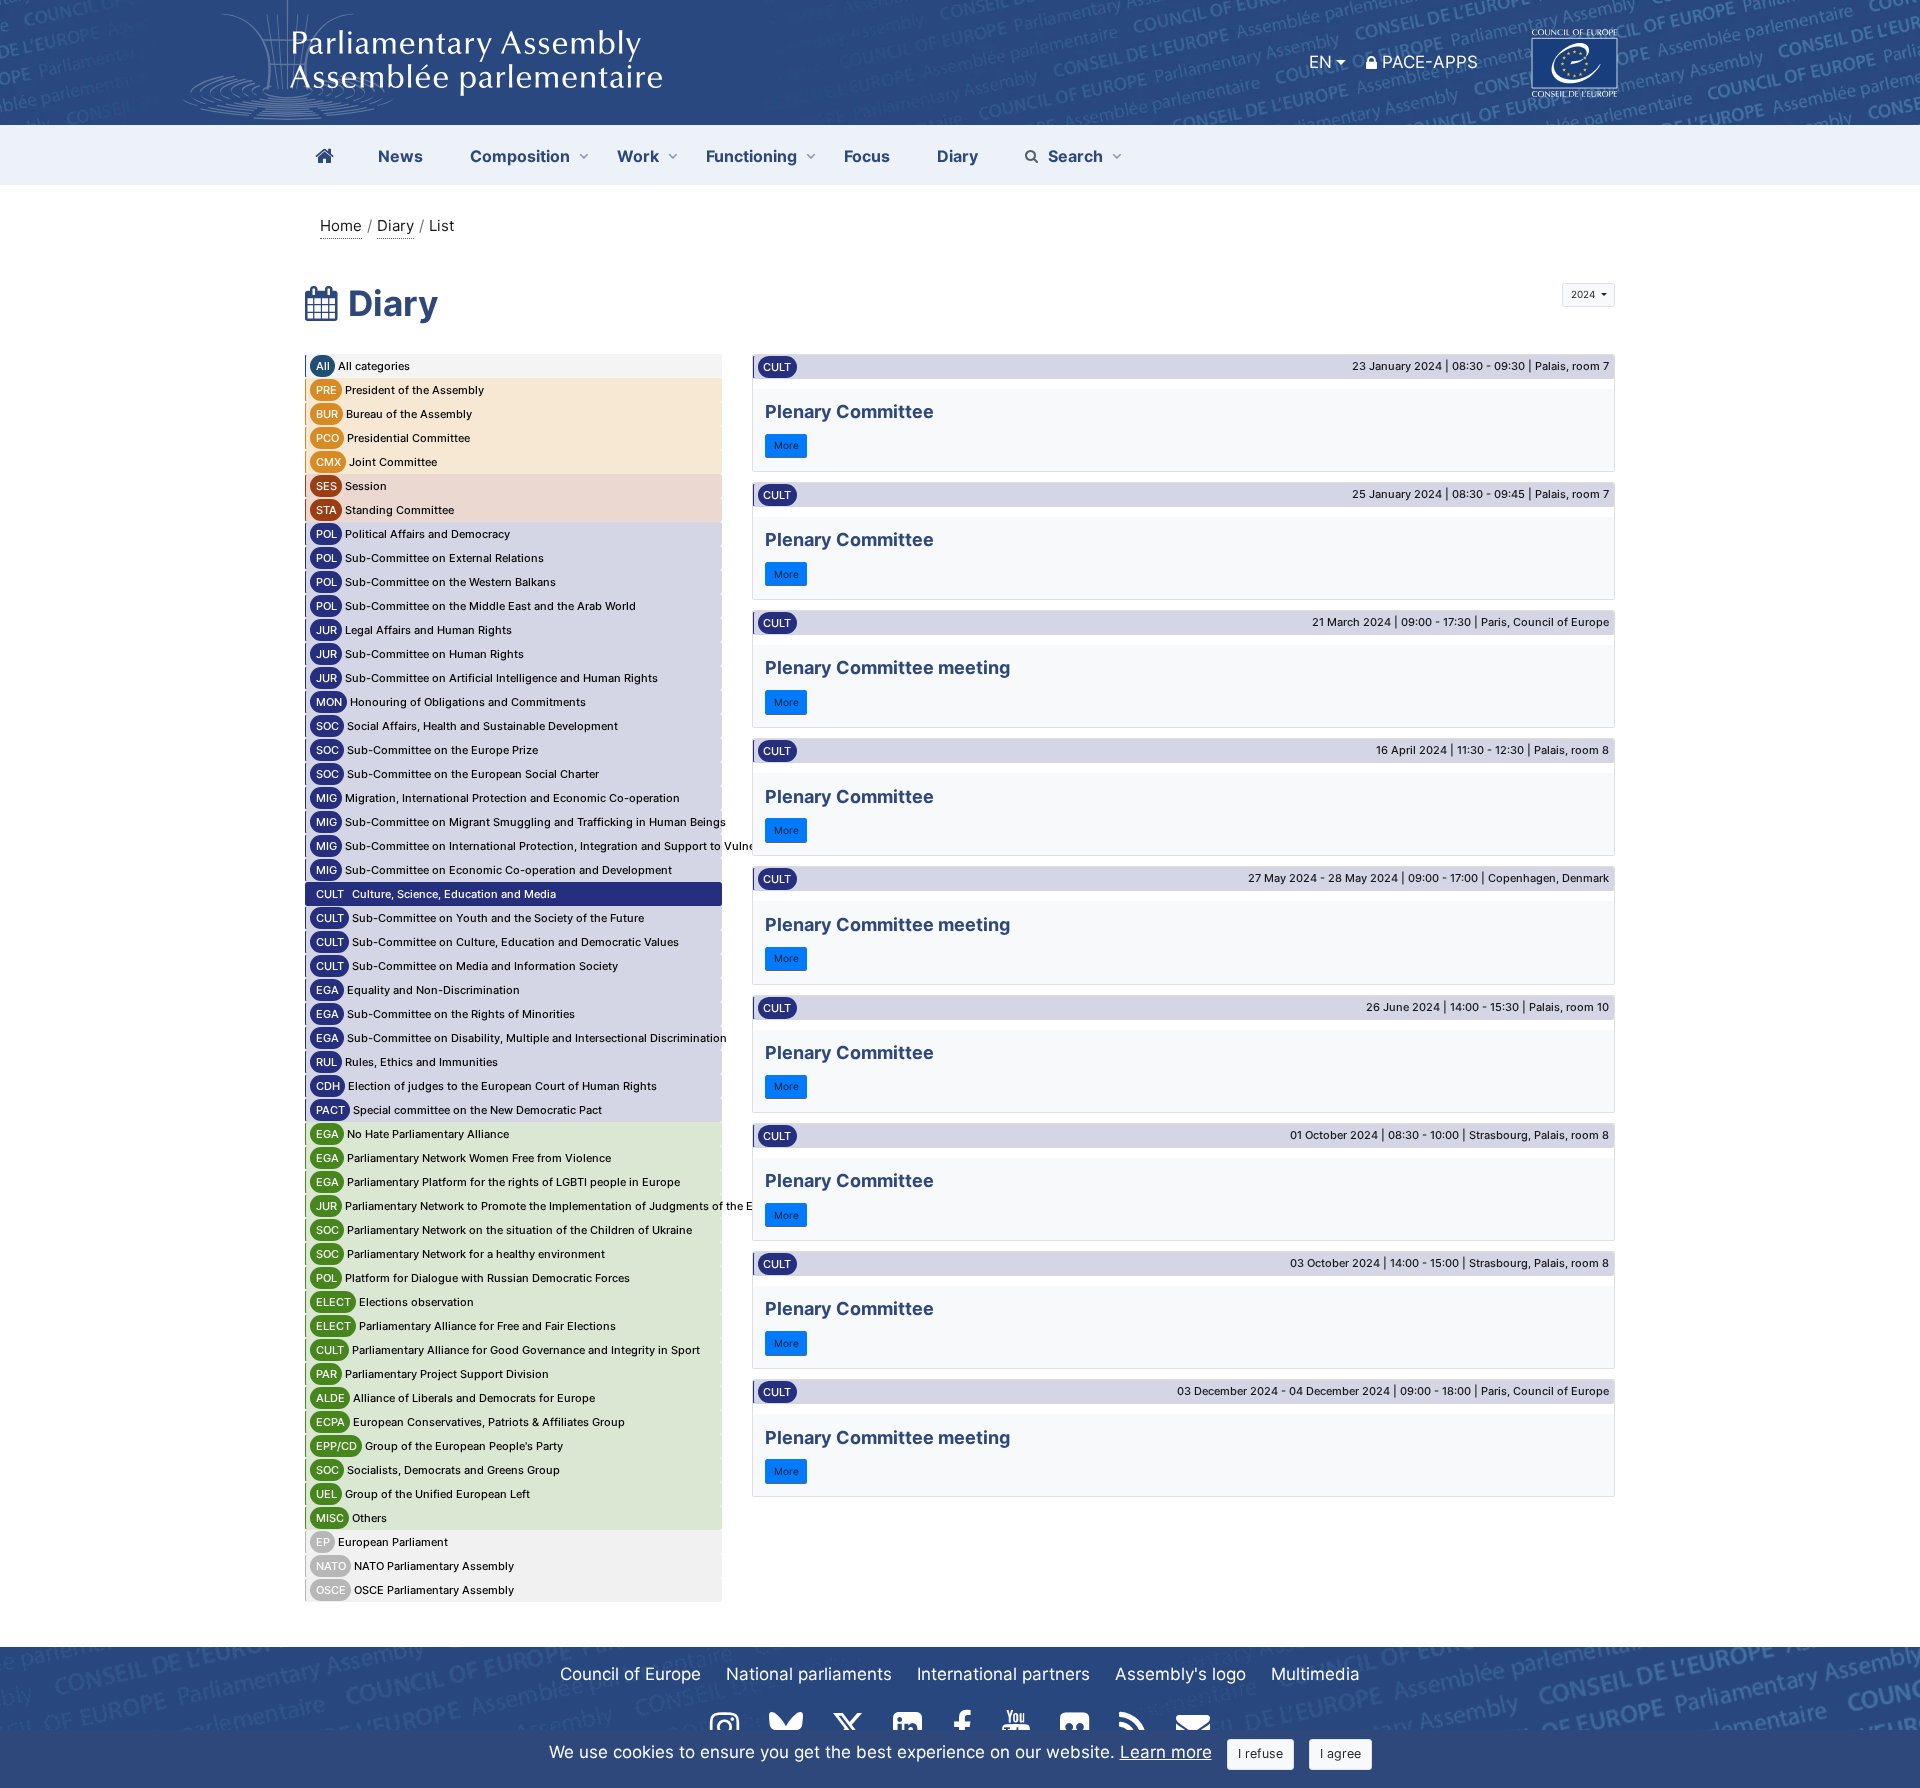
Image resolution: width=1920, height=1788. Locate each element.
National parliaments (809, 1674)
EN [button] (1320, 62)
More (786, 445)
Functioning (751, 156)
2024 (1584, 294)
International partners (1003, 1674)
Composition (520, 156)
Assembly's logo (1180, 1674)
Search (1075, 156)
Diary (395, 225)
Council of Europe (630, 1674)
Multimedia (1315, 1674)
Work (638, 156)
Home (341, 225)
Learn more (1166, 1752)
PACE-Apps (1430, 62)
